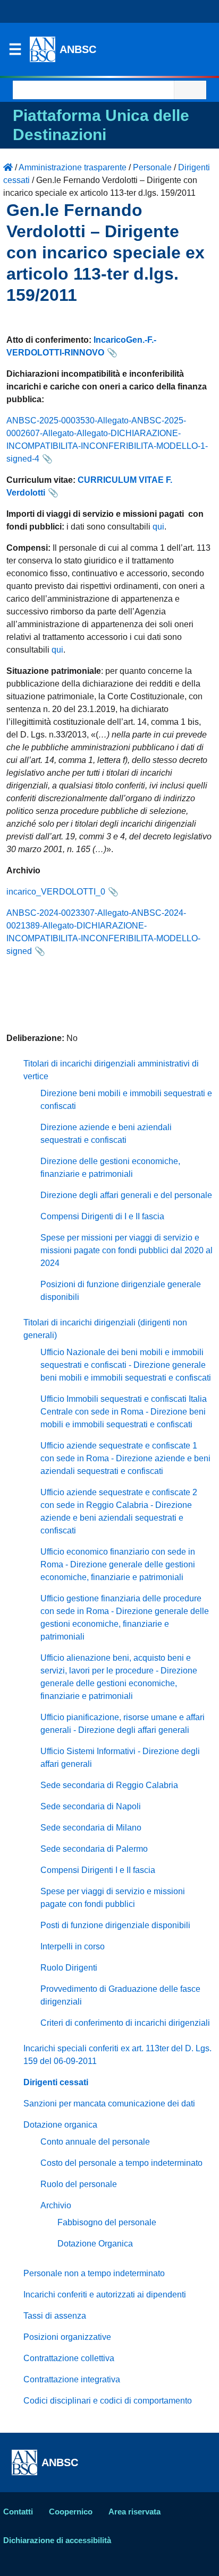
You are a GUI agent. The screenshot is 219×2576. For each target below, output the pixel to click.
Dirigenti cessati (56, 2082)
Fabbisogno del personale (107, 2222)
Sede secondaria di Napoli (91, 1806)
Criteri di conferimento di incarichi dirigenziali (125, 2023)
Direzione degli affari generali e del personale (126, 1195)
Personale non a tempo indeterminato (94, 2273)
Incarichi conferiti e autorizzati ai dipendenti (105, 2295)
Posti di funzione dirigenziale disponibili (115, 1925)
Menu (15, 52)
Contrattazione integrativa (72, 2379)
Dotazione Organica (95, 2244)
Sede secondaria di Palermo (94, 1849)
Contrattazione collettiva (69, 2358)
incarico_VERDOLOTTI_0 (56, 892)
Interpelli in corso (73, 1946)
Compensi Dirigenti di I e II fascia (102, 1216)
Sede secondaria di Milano (91, 1828)
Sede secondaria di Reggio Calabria (109, 1785)
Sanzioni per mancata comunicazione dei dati (109, 2104)
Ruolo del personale (79, 2184)
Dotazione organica (60, 2125)
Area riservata (134, 2512)
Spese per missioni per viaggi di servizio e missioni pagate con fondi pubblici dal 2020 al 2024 (127, 1250)
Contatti (18, 2512)
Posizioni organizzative (67, 2337)
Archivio (56, 2205)
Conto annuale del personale (95, 2142)
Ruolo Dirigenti (69, 1968)
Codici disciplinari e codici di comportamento (108, 2401)
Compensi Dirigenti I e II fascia (98, 1870)
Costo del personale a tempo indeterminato (121, 2163)
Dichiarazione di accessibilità (57, 2540)
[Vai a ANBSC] (8, 167)
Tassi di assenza (55, 2316)
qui (158, 527)
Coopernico (71, 2512)
